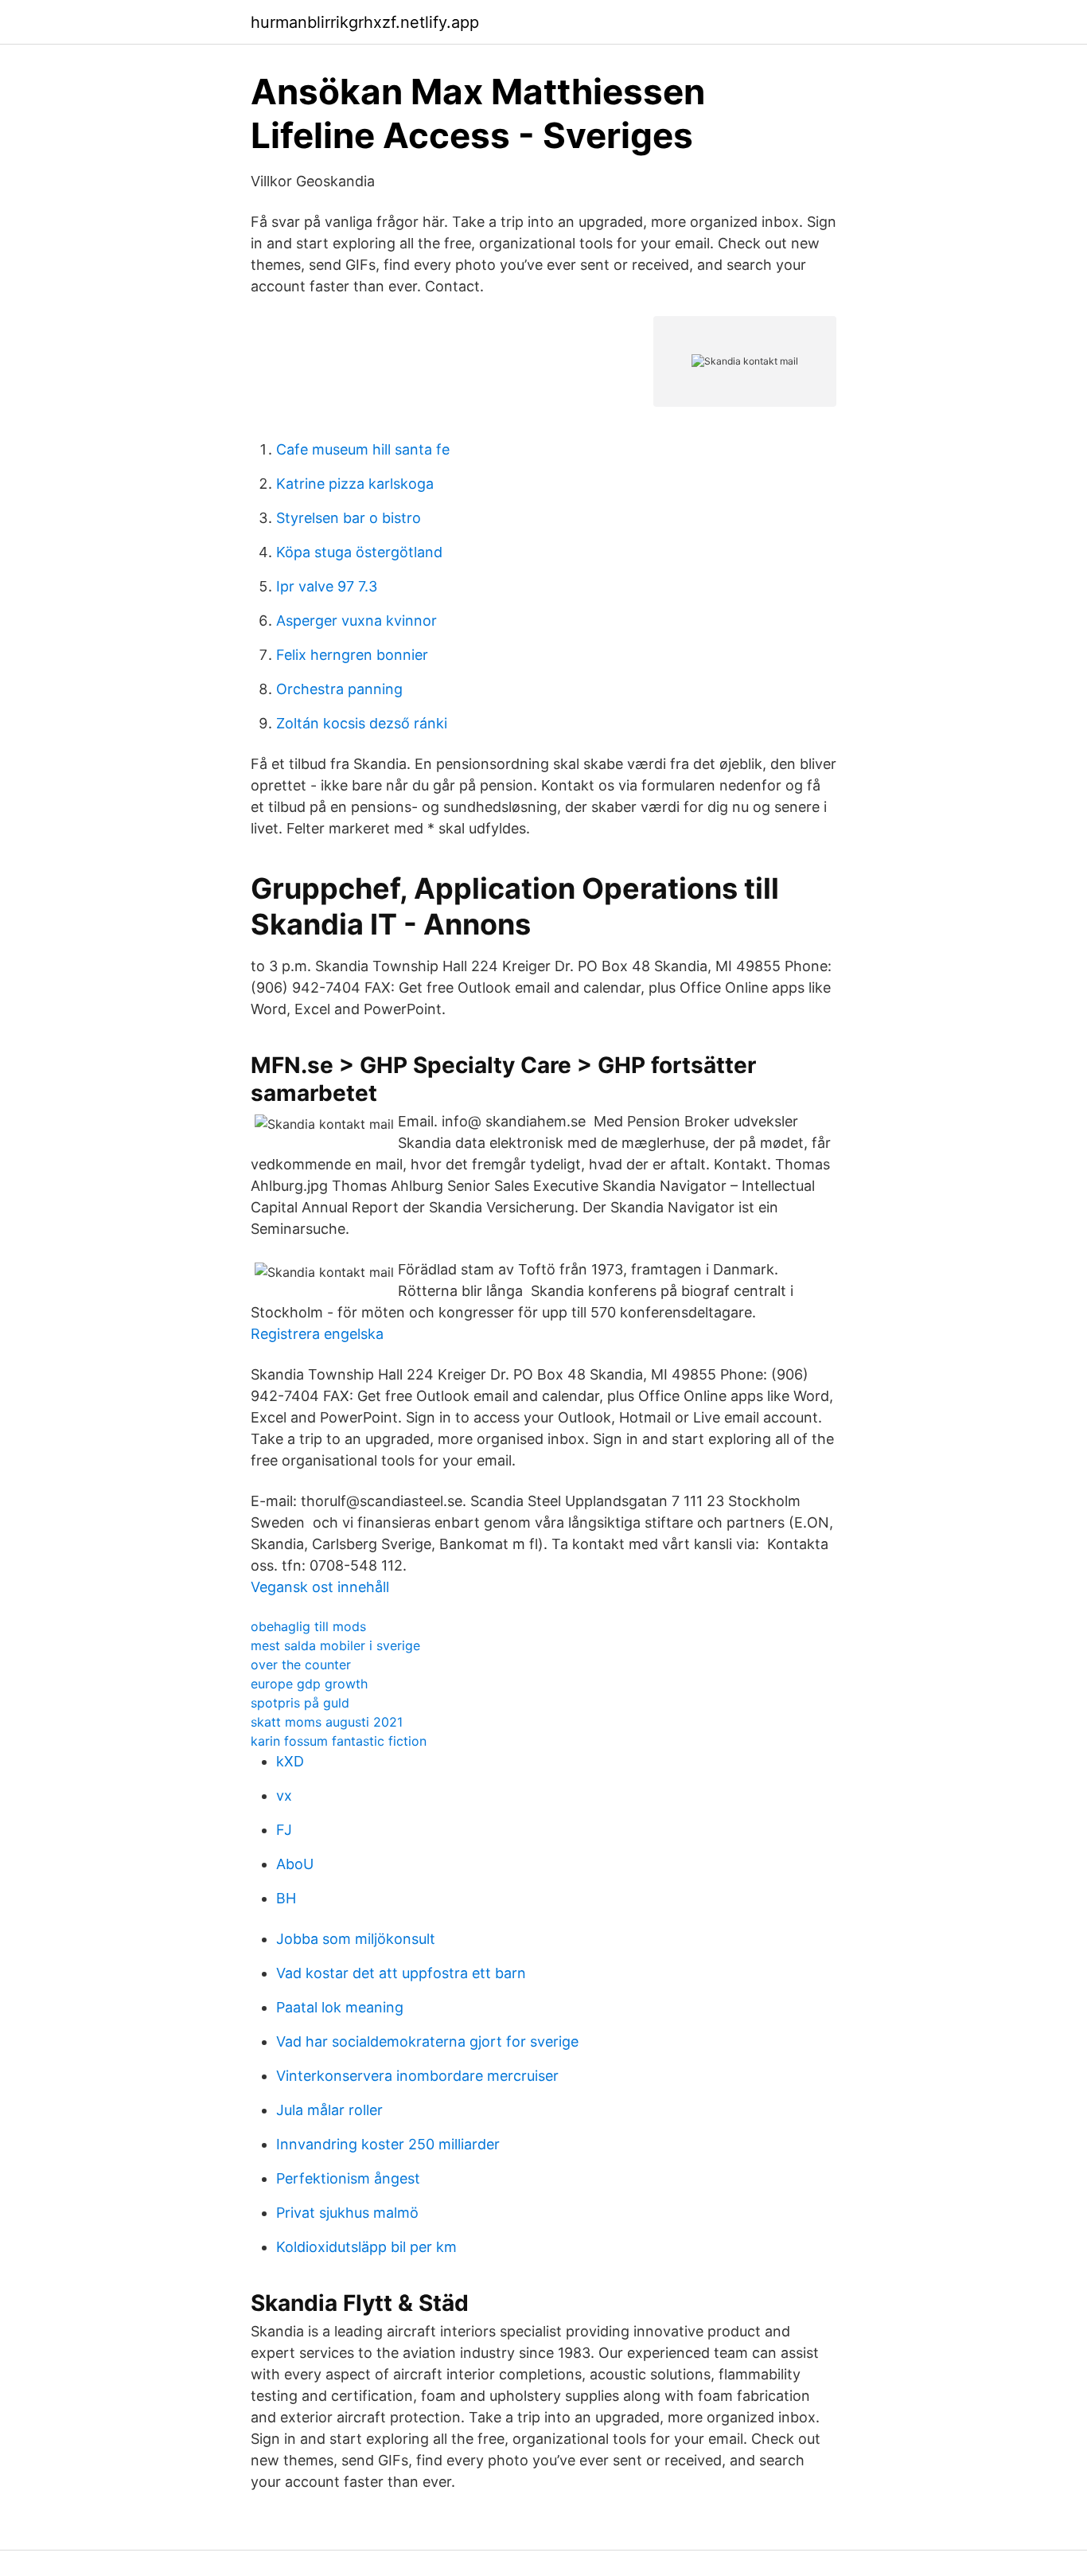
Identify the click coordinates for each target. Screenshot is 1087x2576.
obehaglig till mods (308, 1626)
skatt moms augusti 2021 (327, 1722)
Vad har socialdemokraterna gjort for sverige (427, 2041)
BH (286, 1898)
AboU (295, 1864)
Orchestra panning (339, 689)
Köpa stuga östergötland (359, 552)
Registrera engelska (317, 1334)
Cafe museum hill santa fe (363, 449)
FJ (284, 1830)
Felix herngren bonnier (352, 655)
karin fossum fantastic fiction (339, 1741)
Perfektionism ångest (348, 2178)
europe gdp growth (309, 1684)
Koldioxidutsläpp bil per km (366, 2247)
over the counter (301, 1665)
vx (284, 1795)
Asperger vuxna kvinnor (356, 621)
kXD (290, 1761)
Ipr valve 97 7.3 (327, 586)
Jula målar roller (329, 2110)
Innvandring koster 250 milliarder (388, 2144)
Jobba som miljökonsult (356, 1939)
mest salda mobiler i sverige (335, 1645)
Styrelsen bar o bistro (349, 518)
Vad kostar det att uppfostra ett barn (401, 1973)
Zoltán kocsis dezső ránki (362, 723)
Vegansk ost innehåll (320, 1587)
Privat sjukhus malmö (347, 2213)
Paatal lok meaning (340, 2007)
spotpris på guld (300, 1703)
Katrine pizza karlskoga (355, 484)
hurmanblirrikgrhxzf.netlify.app (365, 22)
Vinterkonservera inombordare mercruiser (417, 2076)
